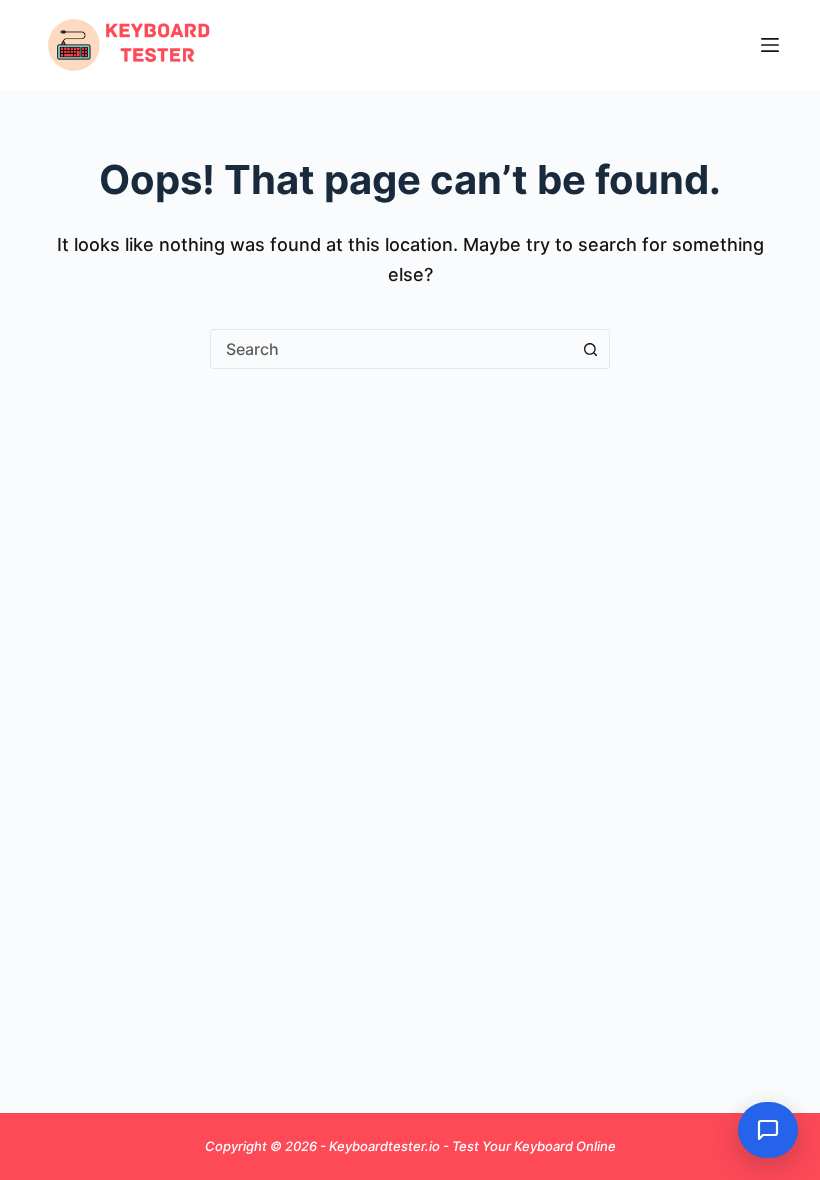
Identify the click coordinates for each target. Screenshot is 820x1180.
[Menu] (770, 45)
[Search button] (590, 349)
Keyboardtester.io (386, 1146)
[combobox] (391, 349)
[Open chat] (768, 1130)
